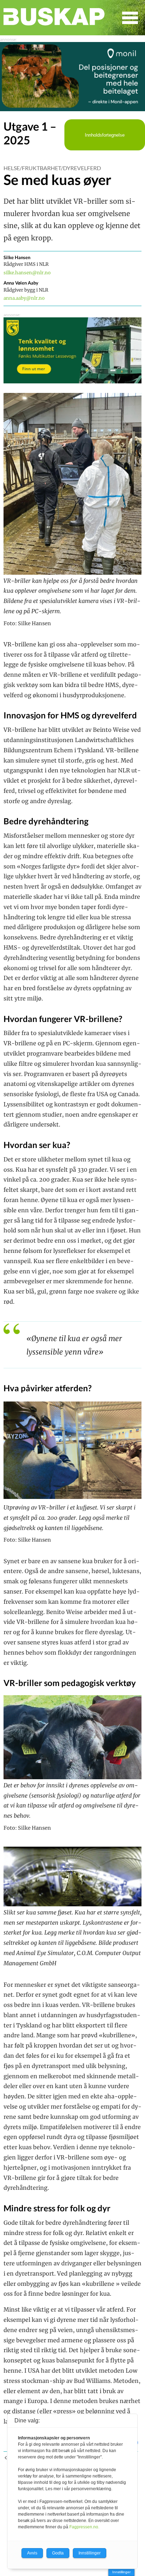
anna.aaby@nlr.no (24, 298)
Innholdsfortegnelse (105, 135)
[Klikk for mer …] (72, 109)
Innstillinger (121, 2572)
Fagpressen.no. (84, 2527)
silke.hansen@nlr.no (27, 273)
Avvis (32, 2553)
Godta (58, 2553)
